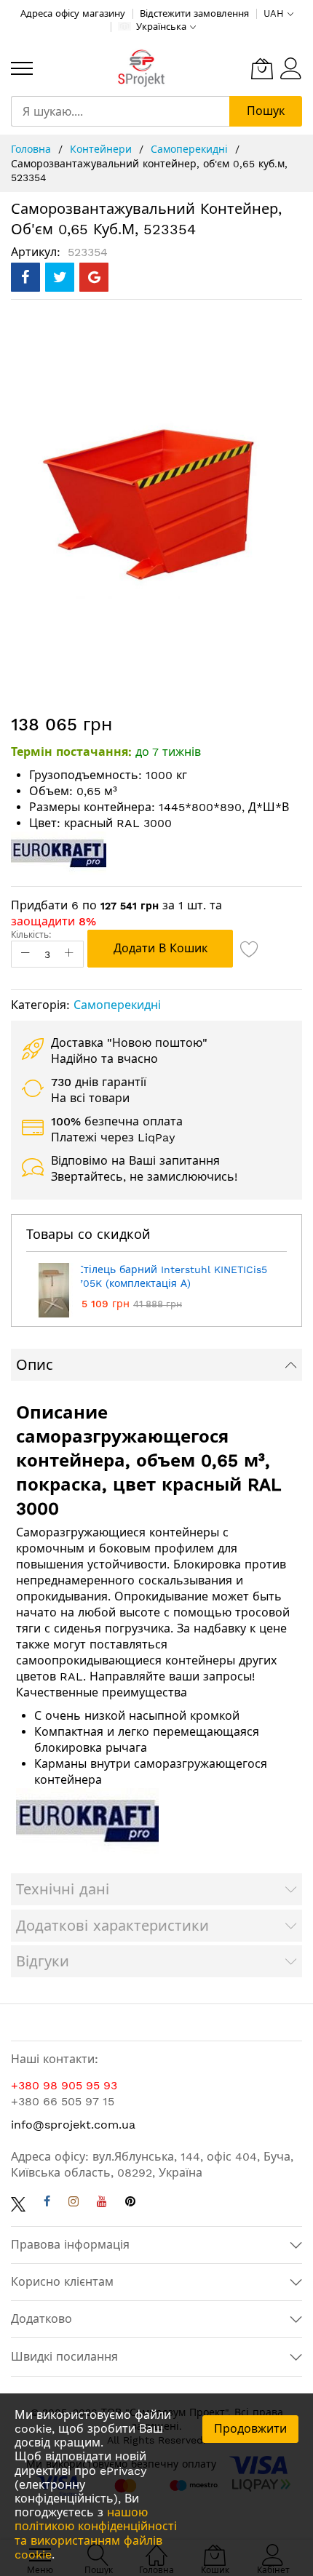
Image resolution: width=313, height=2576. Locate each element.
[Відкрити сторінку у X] (18, 2203)
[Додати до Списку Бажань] (250, 949)
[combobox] (120, 111)
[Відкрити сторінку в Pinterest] (130, 2203)
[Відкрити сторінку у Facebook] (47, 2203)
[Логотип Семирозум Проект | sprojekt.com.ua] (141, 69)
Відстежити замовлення (194, 13)
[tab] (156, 1365)
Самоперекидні (191, 149)
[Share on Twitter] (60, 277)
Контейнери (103, 149)
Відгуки (43, 1961)
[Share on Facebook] (25, 277)
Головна (33, 149)
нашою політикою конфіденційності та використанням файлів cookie (96, 2533)
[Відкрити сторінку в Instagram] (74, 2203)
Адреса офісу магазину (73, 13)
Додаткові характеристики (112, 1926)
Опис (35, 1365)
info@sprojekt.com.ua (73, 2125)
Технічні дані (63, 1889)
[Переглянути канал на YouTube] (102, 2203)
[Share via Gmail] (94, 277)
